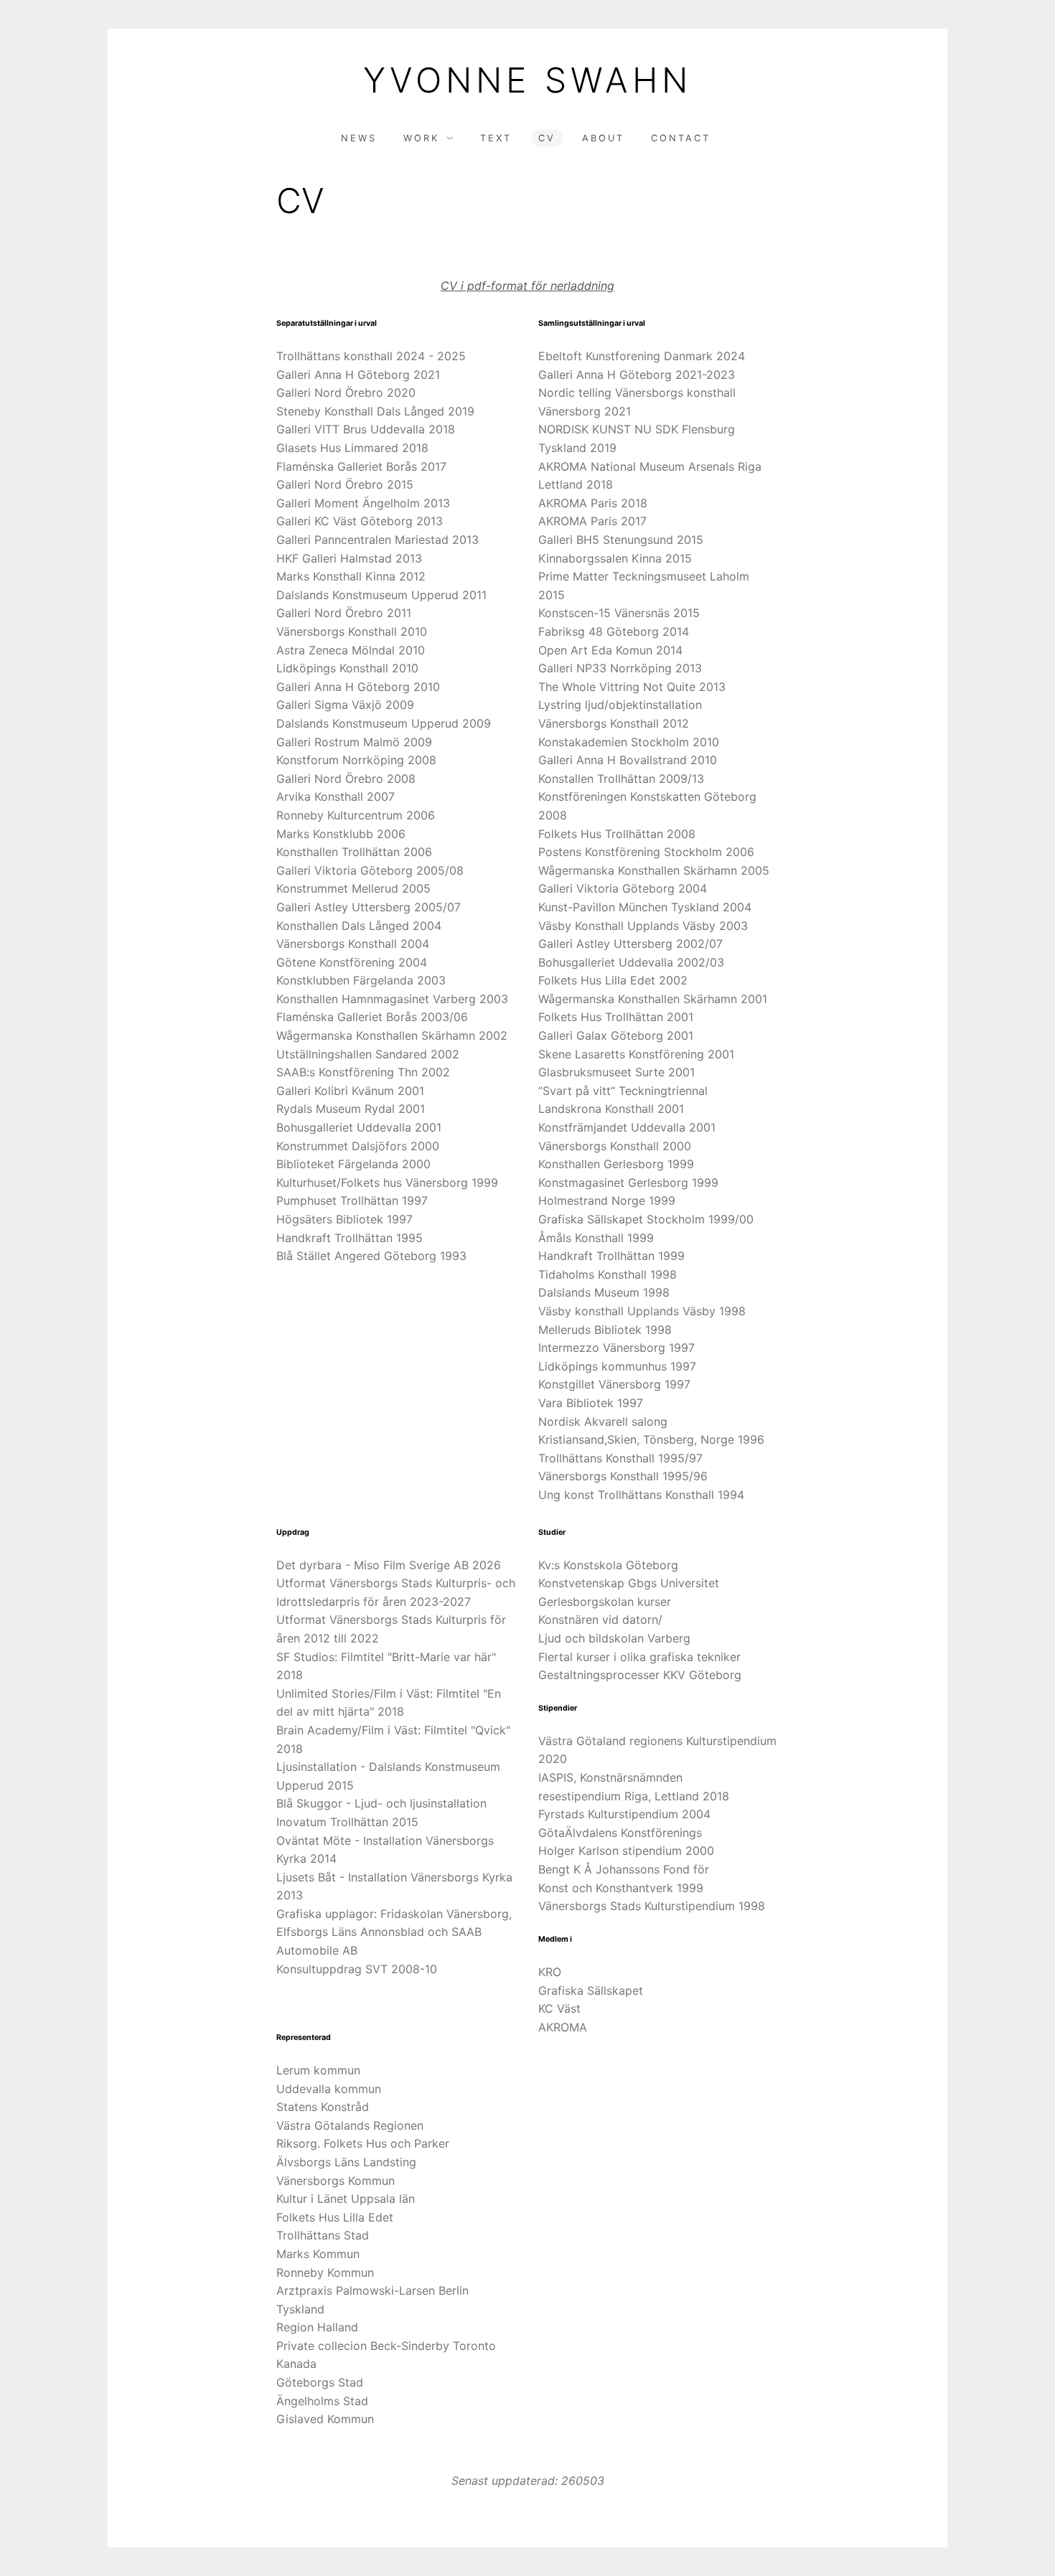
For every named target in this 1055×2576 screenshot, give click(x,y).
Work (421, 138)
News (359, 138)
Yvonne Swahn (527, 80)
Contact (681, 138)
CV (547, 138)
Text (496, 138)
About (603, 138)
